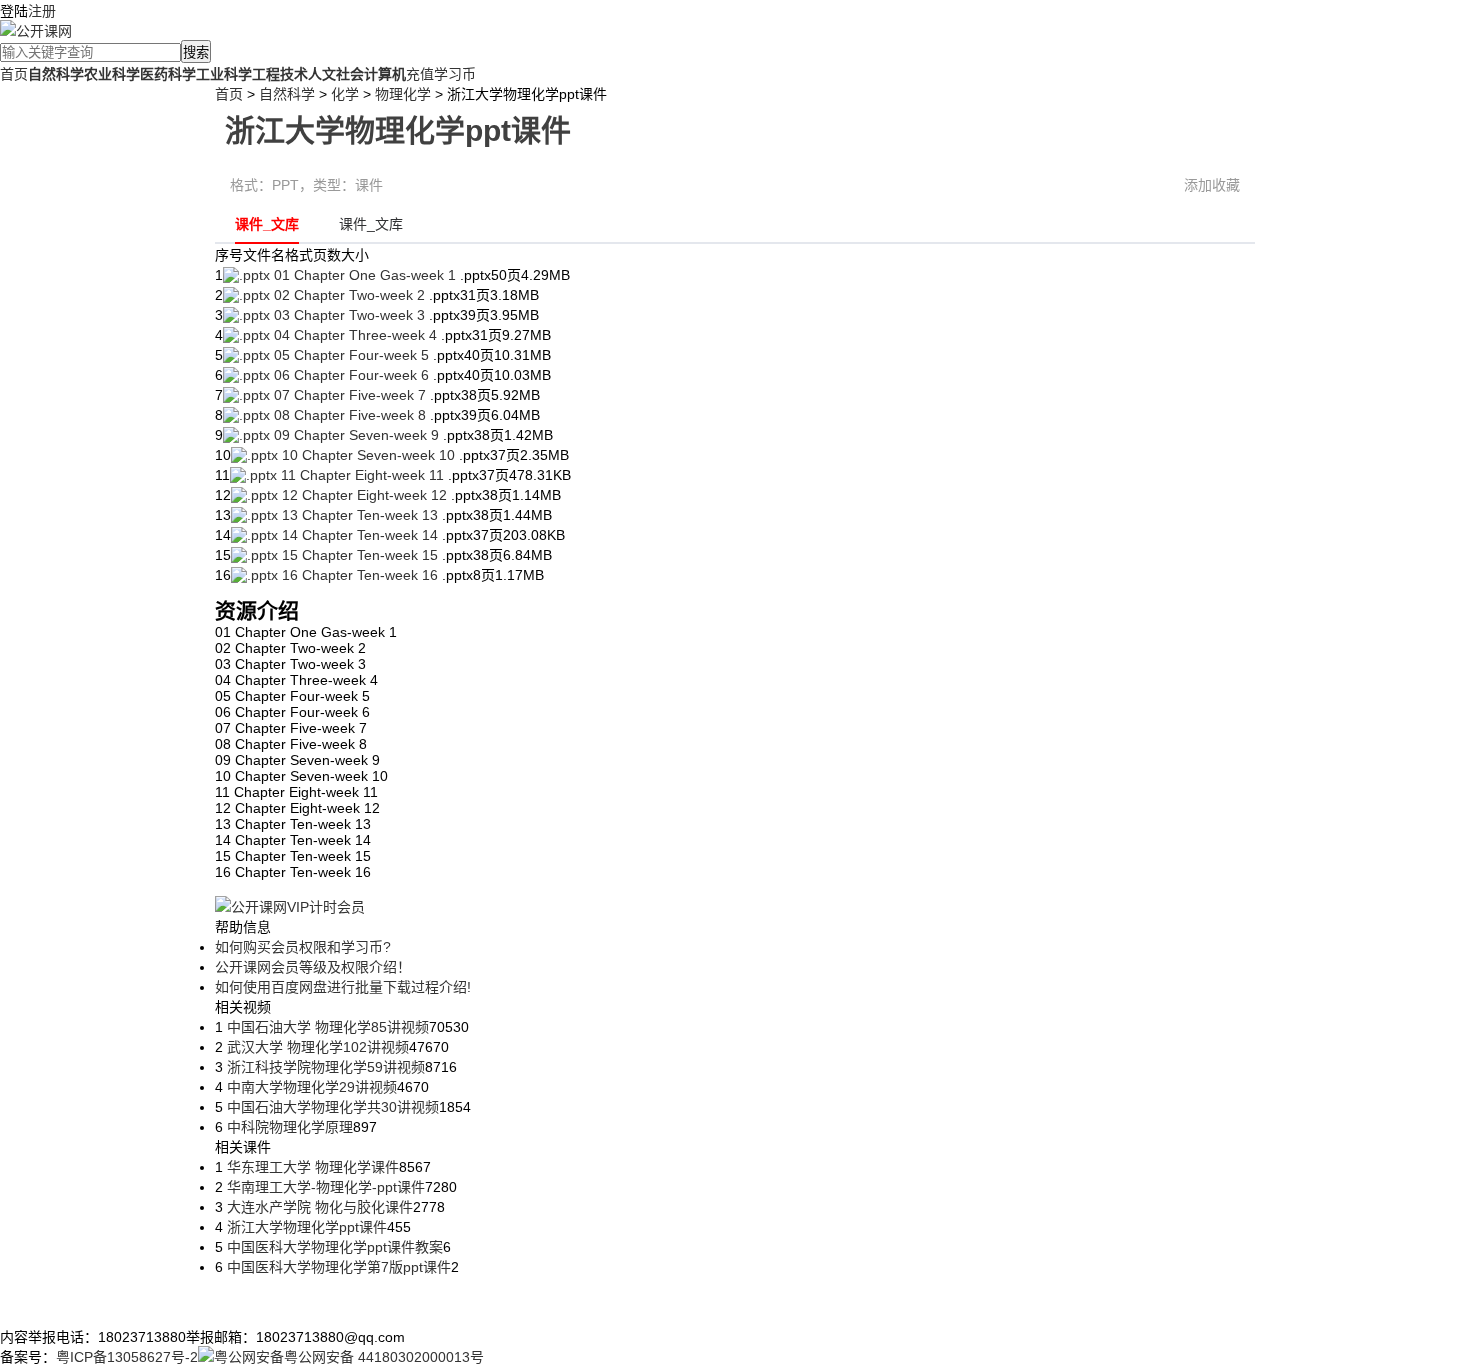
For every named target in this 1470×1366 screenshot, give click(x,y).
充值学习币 (441, 74)
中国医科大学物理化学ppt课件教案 (333, 1247)
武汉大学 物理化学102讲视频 (316, 1047)
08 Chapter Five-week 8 (350, 415)
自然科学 (287, 94)
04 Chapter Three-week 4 (355, 335)
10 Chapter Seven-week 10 (368, 455)
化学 (345, 94)
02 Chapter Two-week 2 (349, 295)
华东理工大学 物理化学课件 (311, 1167)
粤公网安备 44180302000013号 (384, 1357)
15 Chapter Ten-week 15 (360, 555)
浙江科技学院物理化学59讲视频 (324, 1067)
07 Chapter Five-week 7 (350, 395)
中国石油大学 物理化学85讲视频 (326, 1027)
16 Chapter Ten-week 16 (360, 575)
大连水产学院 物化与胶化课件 (318, 1207)
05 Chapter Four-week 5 (351, 355)
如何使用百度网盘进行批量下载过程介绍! (343, 987)
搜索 (196, 52)
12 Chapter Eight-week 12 (364, 495)
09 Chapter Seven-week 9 (356, 435)
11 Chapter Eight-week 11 (362, 475)
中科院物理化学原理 (288, 1127)
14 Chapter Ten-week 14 (360, 535)
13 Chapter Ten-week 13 (360, 515)
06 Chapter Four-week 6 (351, 375)
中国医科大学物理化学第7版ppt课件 (337, 1267)
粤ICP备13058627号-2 (127, 1357)
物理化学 (403, 94)
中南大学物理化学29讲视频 (310, 1087)
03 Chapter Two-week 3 (349, 315)
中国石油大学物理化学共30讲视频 (331, 1107)
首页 (14, 74)
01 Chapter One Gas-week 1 (365, 275)
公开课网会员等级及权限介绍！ (313, 967)
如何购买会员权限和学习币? (303, 947)
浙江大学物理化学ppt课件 (305, 1227)
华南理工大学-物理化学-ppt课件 (324, 1187)
